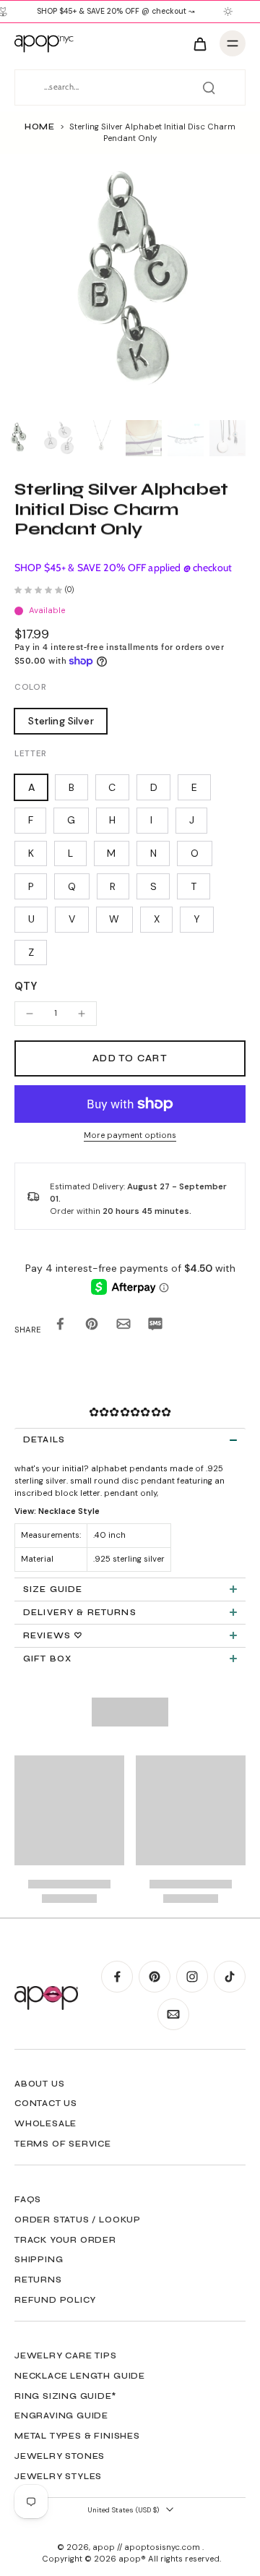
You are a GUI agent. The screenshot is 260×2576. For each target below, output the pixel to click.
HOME (40, 127)
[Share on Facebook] (60, 1327)
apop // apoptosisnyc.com (147, 2547)
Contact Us (46, 2103)
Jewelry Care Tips (66, 2355)
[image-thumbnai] (18, 438)
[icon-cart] (199, 43)
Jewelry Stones (60, 2456)
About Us (39, 2084)
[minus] (30, 1014)
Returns (38, 2280)
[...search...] (209, 87)
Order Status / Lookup (78, 2220)
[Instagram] (192, 1977)
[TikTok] (230, 1977)
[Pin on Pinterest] (92, 1327)
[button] (130, 1059)
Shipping (39, 2259)
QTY (26, 986)
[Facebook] (117, 1977)
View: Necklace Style (57, 1511)
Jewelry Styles (58, 2476)
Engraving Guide (61, 2415)
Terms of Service (63, 2144)
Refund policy (55, 2300)
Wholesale (45, 2123)
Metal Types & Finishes (77, 2436)
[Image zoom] (130, 284)
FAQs (28, 2199)
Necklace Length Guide (80, 2376)
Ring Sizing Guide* (65, 2396)
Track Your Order (65, 2240)
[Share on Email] (123, 1327)
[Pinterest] (155, 1977)
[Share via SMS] (155, 1327)
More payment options (130, 1136)
